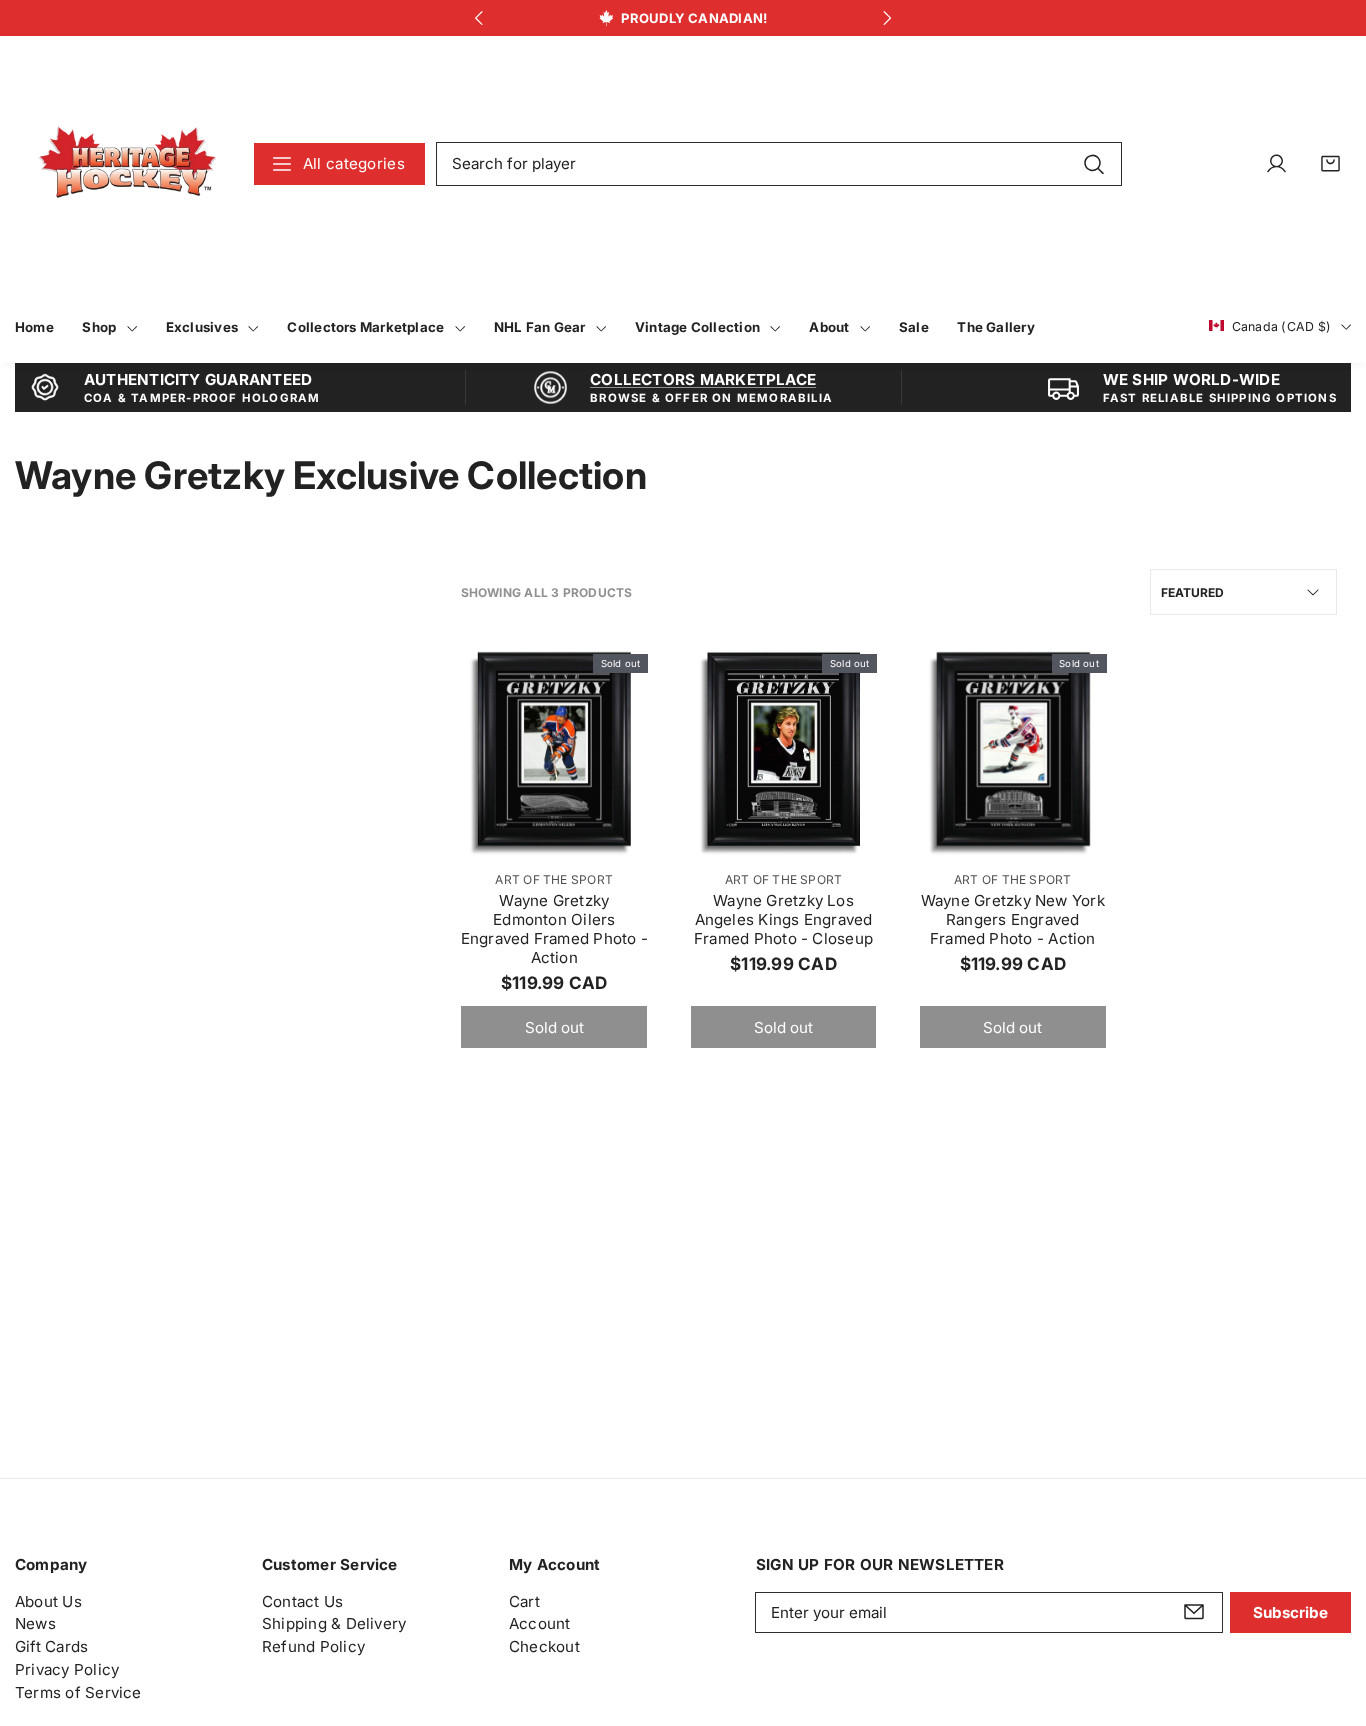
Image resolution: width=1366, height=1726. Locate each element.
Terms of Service (78, 1691)
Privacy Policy (67, 1668)
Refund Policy (313, 1646)
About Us (48, 1600)
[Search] (1093, 163)
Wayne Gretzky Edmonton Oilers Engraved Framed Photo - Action (554, 929)
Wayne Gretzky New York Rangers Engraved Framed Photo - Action (1013, 919)
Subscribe (1290, 1611)
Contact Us (302, 1600)
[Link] (127, 163)
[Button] (478, 18)
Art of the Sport (554, 879)
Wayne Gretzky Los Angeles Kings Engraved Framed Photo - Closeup (783, 919)
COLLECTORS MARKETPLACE (703, 379)
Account (540, 1623)
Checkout (544, 1646)
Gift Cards (51, 1646)
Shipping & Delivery (334, 1623)
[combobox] (779, 164)
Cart (524, 1600)
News (35, 1623)
